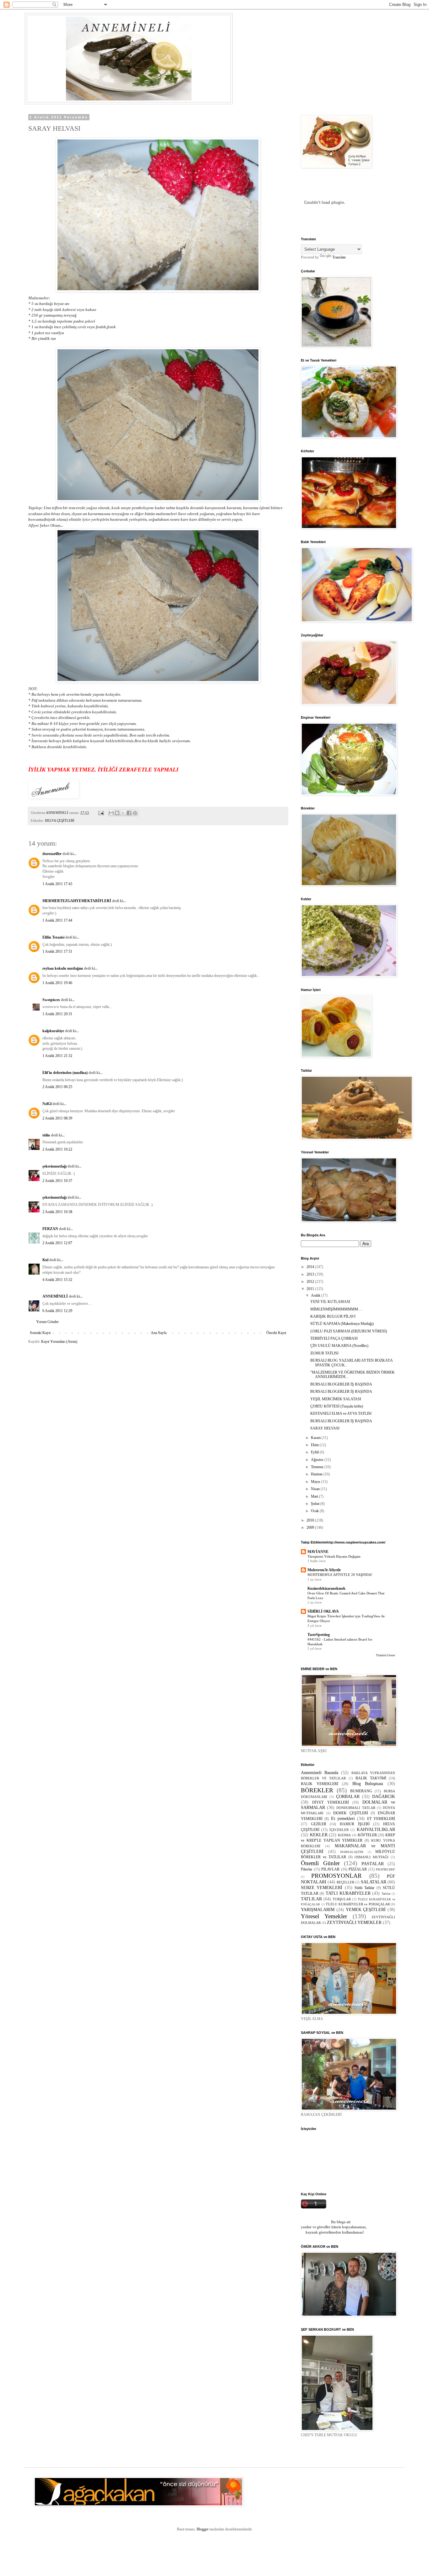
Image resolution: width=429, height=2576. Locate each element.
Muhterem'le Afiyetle (324, 1570)
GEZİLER (319, 1824)
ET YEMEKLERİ (381, 1819)
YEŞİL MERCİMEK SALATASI (336, 1399)
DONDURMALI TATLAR (356, 1808)
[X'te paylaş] (123, 813)
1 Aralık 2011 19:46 (57, 983)
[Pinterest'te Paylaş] (135, 813)
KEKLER (319, 1835)
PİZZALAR (358, 1869)
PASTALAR (373, 1864)
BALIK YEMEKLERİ (320, 1784)
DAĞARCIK (384, 1796)
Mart (315, 1496)
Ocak (315, 1511)
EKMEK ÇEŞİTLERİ (351, 1813)
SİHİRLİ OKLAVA (323, 1611)
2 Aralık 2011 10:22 (57, 1149)
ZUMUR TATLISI (324, 1353)
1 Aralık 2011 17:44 (57, 920)
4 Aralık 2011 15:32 (57, 1280)
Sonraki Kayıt (40, 1333)
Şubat (316, 1504)
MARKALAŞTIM (352, 1852)
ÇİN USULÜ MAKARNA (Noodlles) (339, 1346)
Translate (339, 257)
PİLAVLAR (330, 1869)
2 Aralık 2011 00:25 (57, 1087)
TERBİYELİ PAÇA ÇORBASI (334, 1338)
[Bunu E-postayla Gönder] (111, 813)
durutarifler (52, 854)
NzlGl (47, 1104)
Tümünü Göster (386, 1655)
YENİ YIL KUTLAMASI (330, 1302)
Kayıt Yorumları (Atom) (59, 1342)
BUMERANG (361, 1791)
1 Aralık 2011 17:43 (57, 884)
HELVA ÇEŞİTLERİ (60, 820)
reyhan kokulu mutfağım (63, 968)
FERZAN (50, 1229)
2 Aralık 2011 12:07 (57, 1243)
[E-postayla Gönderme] (101, 813)
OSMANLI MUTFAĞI (372, 1857)
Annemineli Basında (320, 1773)
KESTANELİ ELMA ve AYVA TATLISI (341, 1413)
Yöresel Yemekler (324, 1916)
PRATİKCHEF (386, 1869)
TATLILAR (311, 1899)
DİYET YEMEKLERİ (330, 1802)
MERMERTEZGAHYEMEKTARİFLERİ (77, 901)
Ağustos (318, 1460)
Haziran (317, 1474)
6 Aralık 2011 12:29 (57, 1311)
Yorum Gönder (47, 1322)
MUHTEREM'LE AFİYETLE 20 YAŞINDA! (340, 1575)
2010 (311, 1520)
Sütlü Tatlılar (364, 1888)
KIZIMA (344, 1835)
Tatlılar (386, 1894)
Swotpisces (51, 1000)
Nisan (316, 1489)
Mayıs (316, 1482)
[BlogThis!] (117, 813)
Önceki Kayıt (276, 1333)
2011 (311, 1289)
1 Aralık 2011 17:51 (57, 951)
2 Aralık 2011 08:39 (57, 1118)
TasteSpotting (319, 1635)
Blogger (203, 2529)
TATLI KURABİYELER (348, 1893)
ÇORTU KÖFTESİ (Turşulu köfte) (337, 1406)
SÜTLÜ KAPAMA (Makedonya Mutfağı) (342, 1324)
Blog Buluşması (368, 1784)
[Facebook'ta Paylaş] (129, 813)
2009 (311, 1528)
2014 (311, 1267)
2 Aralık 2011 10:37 (57, 1181)
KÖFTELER (367, 1835)
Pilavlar (307, 1869)
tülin (46, 1135)
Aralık (316, 1295)
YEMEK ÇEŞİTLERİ (366, 1909)
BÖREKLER (317, 1790)
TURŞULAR (342, 1899)
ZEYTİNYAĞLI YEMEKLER (354, 1922)
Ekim (315, 1445)
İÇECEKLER (339, 1830)
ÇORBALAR (348, 1796)
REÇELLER (345, 1882)
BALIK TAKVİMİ (371, 1778)
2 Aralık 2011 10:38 (57, 1212)
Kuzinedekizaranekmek (326, 1588)
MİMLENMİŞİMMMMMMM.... (336, 1309)
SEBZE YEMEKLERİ (322, 1887)
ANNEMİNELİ (55, 1296)
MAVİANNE (318, 1552)
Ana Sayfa (159, 1333)
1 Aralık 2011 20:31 (57, 1014)
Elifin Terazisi (53, 937)
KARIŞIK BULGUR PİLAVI (333, 1316)
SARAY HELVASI (325, 1428)
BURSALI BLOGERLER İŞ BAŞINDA (341, 1384)
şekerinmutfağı (54, 1166)
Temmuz (318, 1467)
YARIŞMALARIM (318, 1909)
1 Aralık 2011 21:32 (57, 1056)
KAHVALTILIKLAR (376, 1829)
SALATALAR (374, 1882)
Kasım (316, 1438)
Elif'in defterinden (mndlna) (65, 1073)
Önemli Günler (320, 1863)
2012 (311, 1282)
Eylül (315, 1452)
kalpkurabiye (53, 1031)
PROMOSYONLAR (337, 1876)
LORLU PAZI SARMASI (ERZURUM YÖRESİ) (349, 1331)
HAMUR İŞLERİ (355, 1824)
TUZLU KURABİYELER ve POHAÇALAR (358, 1904)
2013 (311, 1274)
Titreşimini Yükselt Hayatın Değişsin (334, 1556)
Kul (45, 1260)
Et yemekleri (343, 1818)
